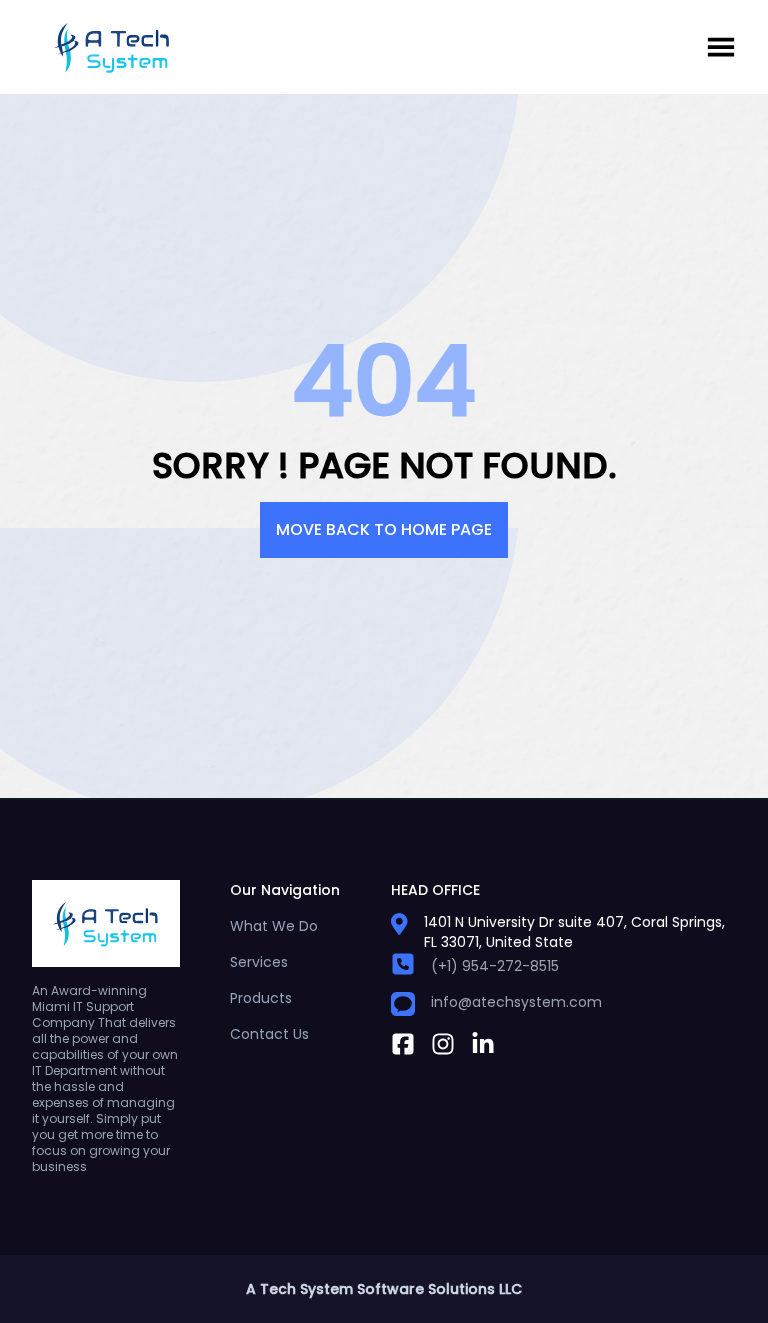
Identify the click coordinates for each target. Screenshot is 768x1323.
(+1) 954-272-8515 (495, 966)
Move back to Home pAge (384, 529)
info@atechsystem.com (516, 1002)
